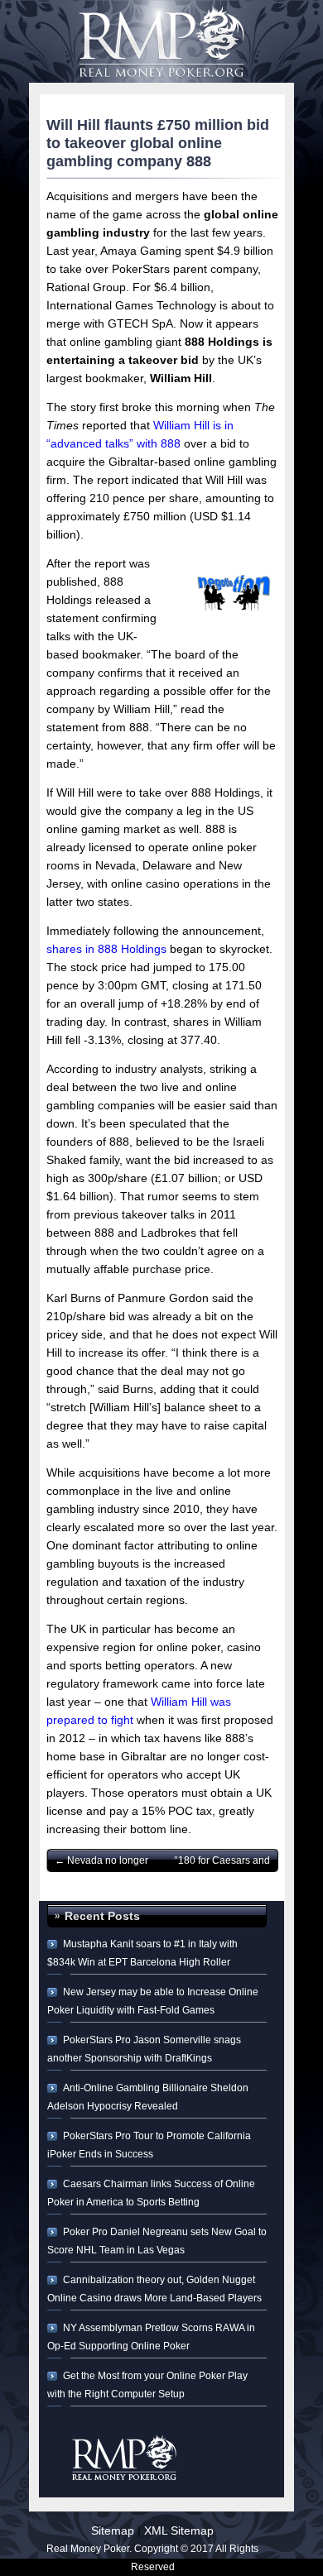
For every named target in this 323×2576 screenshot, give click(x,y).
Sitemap (113, 2531)
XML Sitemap (179, 2531)
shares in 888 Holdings (106, 949)
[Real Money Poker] (161, 33)
